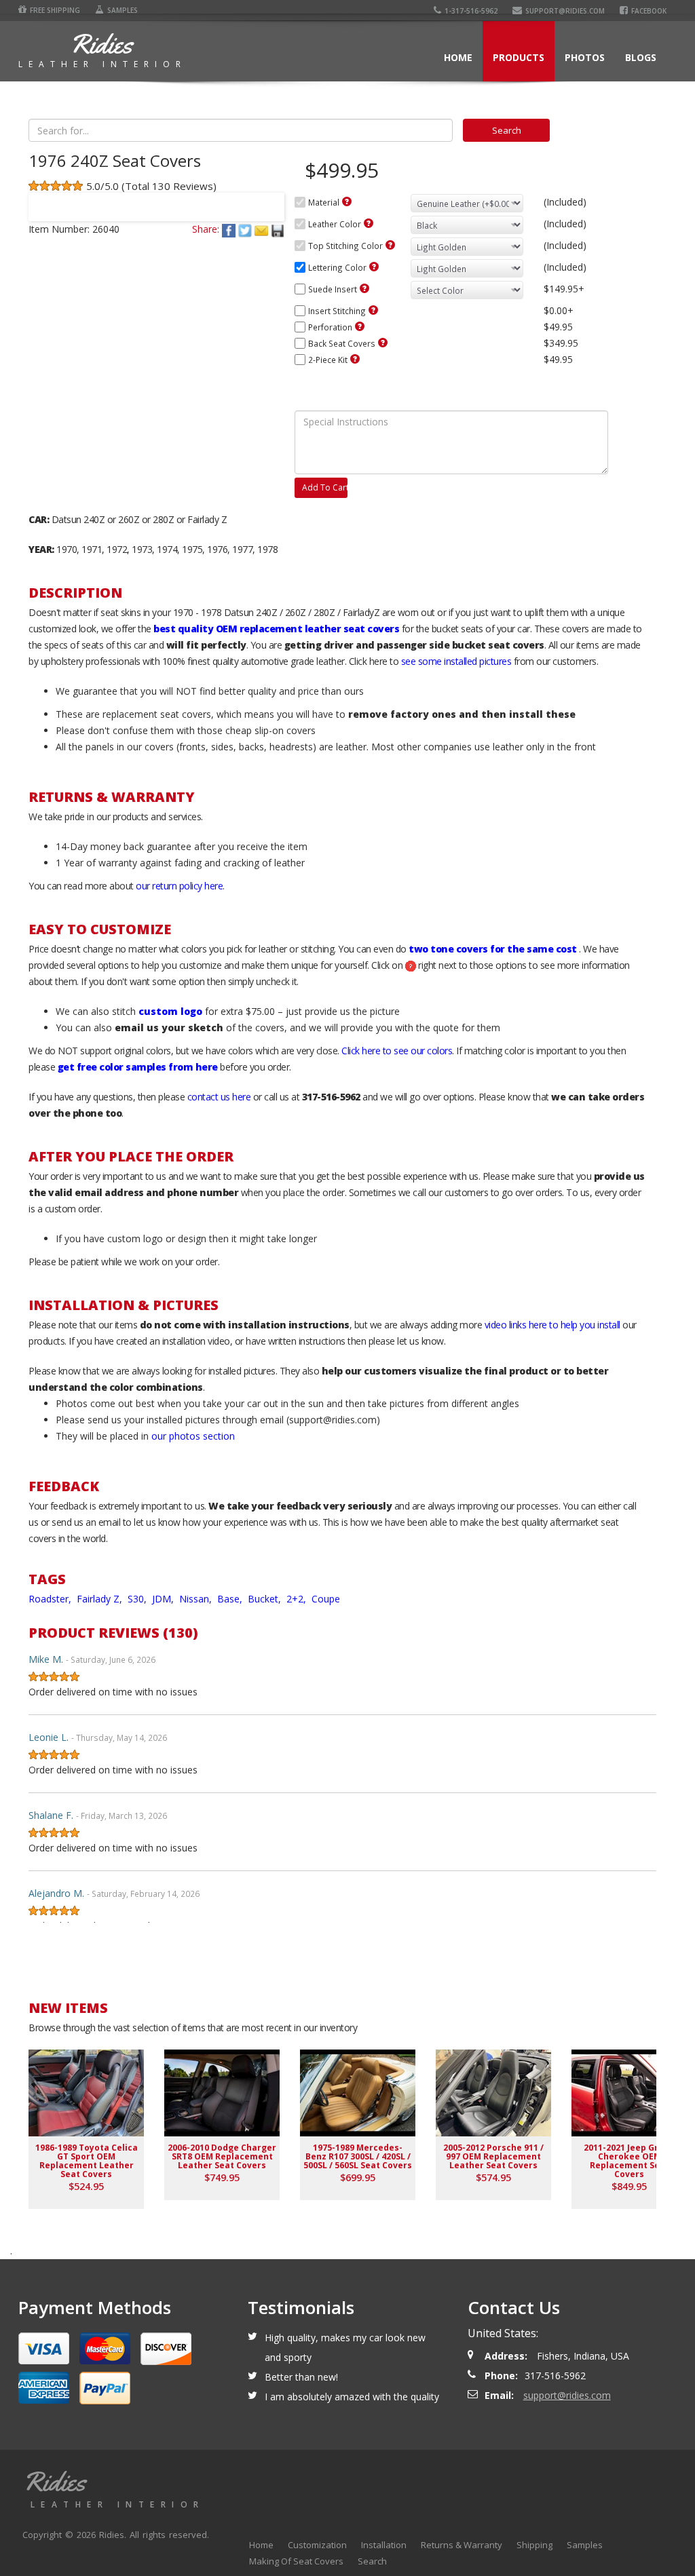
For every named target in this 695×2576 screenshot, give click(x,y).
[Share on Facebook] (230, 229)
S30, (138, 1599)
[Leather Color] (369, 223)
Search (372, 2561)
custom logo (170, 1011)
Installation (384, 2545)
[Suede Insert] (364, 288)
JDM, (164, 1599)
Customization (317, 2545)
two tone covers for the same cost (493, 949)
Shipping (534, 2545)
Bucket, (266, 1599)
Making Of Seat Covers (296, 2561)
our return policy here (179, 886)
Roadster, (51, 1599)
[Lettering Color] (374, 267)
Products (519, 57)
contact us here (219, 1097)
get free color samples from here (138, 1067)
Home (458, 57)
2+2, (298, 1599)
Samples (123, 10)
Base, (231, 1599)
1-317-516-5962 (471, 11)
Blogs (641, 57)
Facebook (649, 11)
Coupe (326, 1599)
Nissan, (197, 1599)
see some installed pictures (456, 661)
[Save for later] (278, 229)
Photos (585, 57)
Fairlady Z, (101, 1599)
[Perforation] (360, 326)
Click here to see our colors (397, 1051)
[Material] (347, 201)
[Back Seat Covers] (383, 343)
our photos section (193, 1436)
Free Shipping (55, 10)
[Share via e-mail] (263, 229)
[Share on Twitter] (246, 229)
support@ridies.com (565, 11)
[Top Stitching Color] (390, 245)
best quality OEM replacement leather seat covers (276, 629)
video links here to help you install (552, 1325)
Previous (45, 198)
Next (268, 198)
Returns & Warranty (462, 2545)
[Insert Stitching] (373, 310)
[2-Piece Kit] (355, 359)
